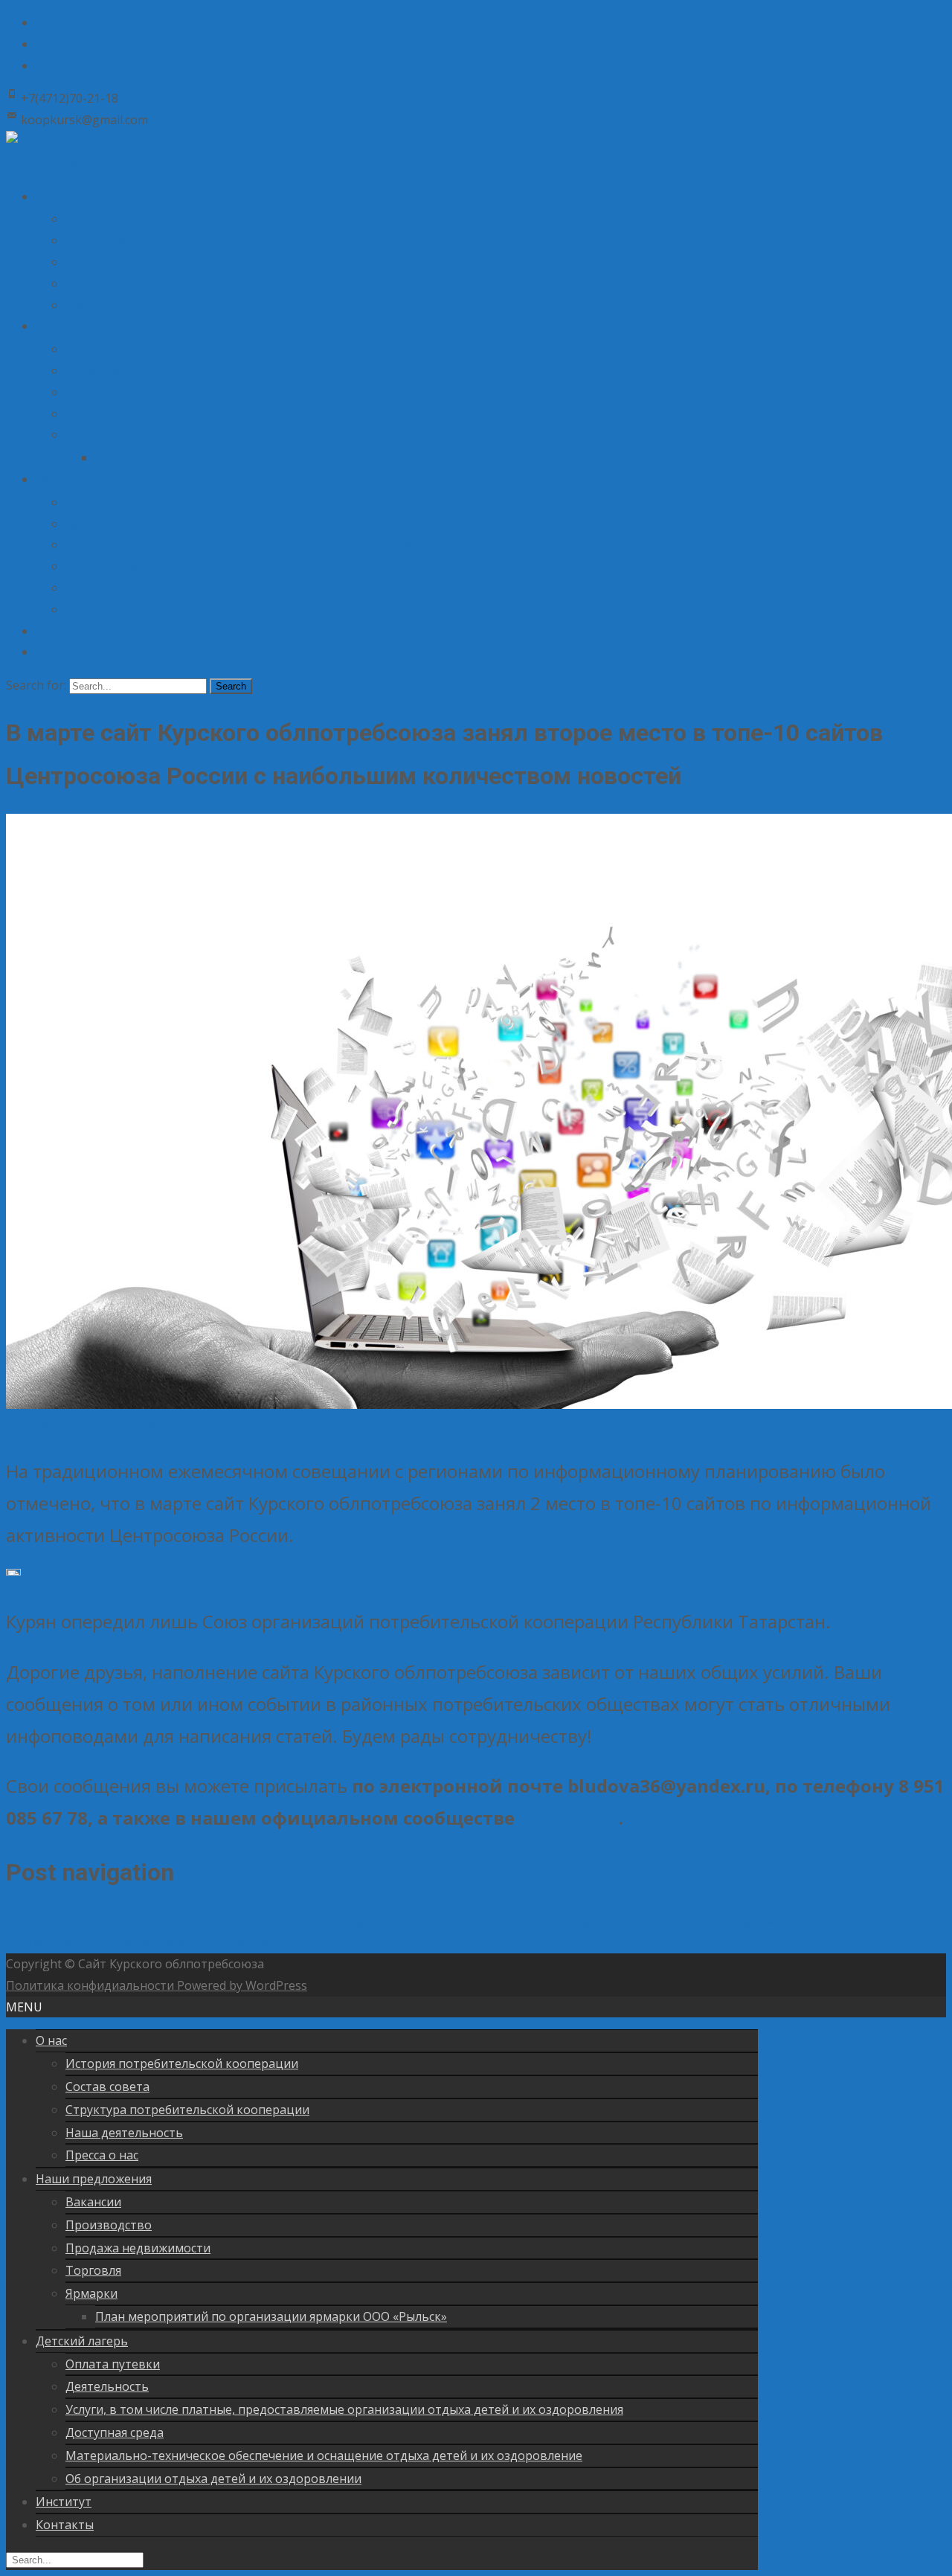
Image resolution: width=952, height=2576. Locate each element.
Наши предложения (85, 326)
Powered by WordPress (242, 1985)
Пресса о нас (98, 305)
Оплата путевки (106, 502)
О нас (50, 197)
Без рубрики (100, 1426)
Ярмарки (87, 435)
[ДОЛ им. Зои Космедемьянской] (42, 65)
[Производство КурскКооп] (42, 44)
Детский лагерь (75, 479)
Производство (102, 371)
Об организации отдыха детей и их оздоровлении (192, 610)
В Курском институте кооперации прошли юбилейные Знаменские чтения (232, 1921)
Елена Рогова (176, 1426)
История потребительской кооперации (165, 219)
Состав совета (103, 241)
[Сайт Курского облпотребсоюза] (105, 141)
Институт (60, 631)
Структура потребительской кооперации (170, 262)
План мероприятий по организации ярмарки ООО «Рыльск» (246, 458)
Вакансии (89, 349)
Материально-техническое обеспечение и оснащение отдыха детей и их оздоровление (289, 588)
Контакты (61, 652)
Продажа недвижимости (128, 392)
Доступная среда (109, 566)
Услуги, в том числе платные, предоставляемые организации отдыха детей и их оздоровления (307, 545)
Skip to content (48, 163)
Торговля (90, 414)
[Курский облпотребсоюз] (42, 22)
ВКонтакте (569, 1818)
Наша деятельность (116, 284)
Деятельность (102, 524)
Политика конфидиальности (91, 1985)
